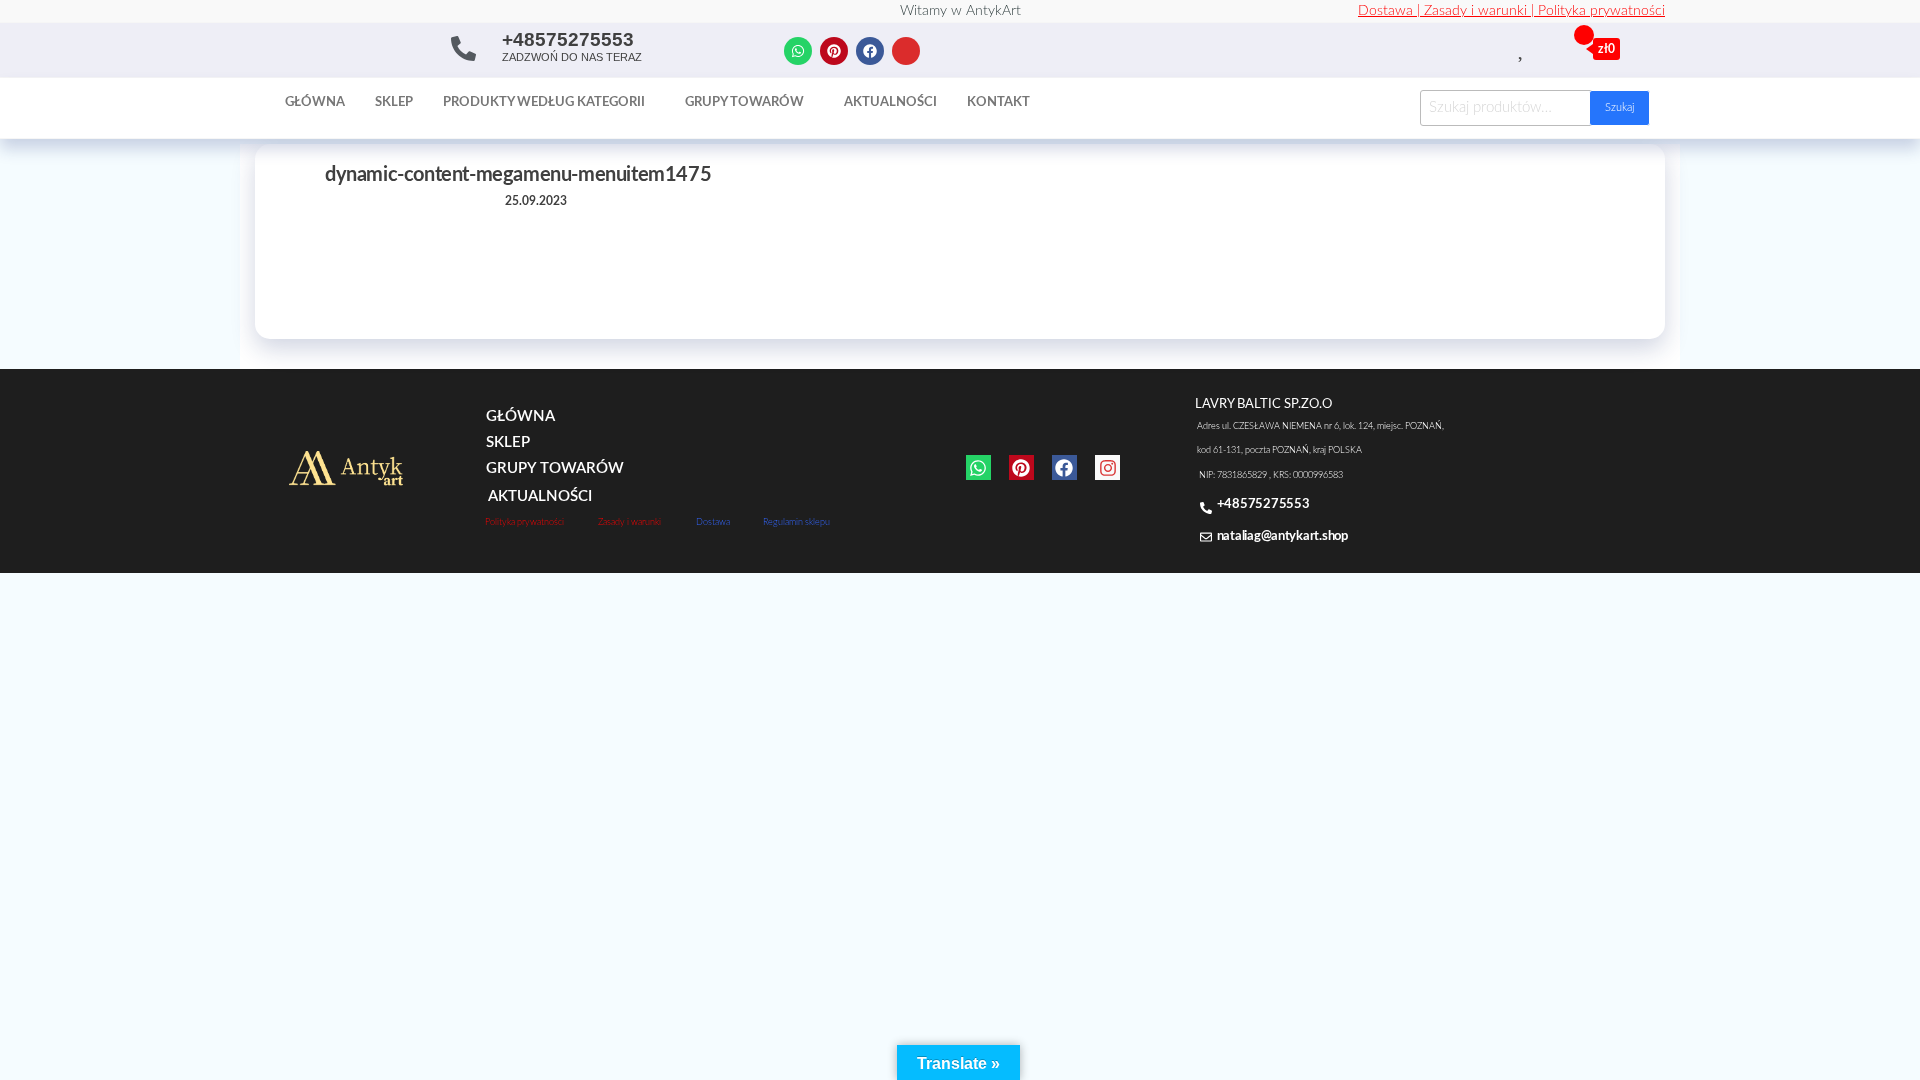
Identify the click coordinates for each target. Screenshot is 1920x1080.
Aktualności (890, 102)
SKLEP (508, 442)
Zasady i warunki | (1481, 11)
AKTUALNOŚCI (540, 496)
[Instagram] (906, 51)
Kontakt (998, 102)
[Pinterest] (834, 51)
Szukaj (1619, 107)
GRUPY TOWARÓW (555, 468)
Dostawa (713, 522)
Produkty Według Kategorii (544, 102)
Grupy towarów (744, 102)
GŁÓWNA (520, 416)
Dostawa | (1391, 11)
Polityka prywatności (1601, 11)
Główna (315, 102)
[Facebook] (870, 51)
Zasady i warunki (629, 522)
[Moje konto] (1545, 48)
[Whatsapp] (798, 51)
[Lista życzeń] (1522, 48)
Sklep (394, 102)
